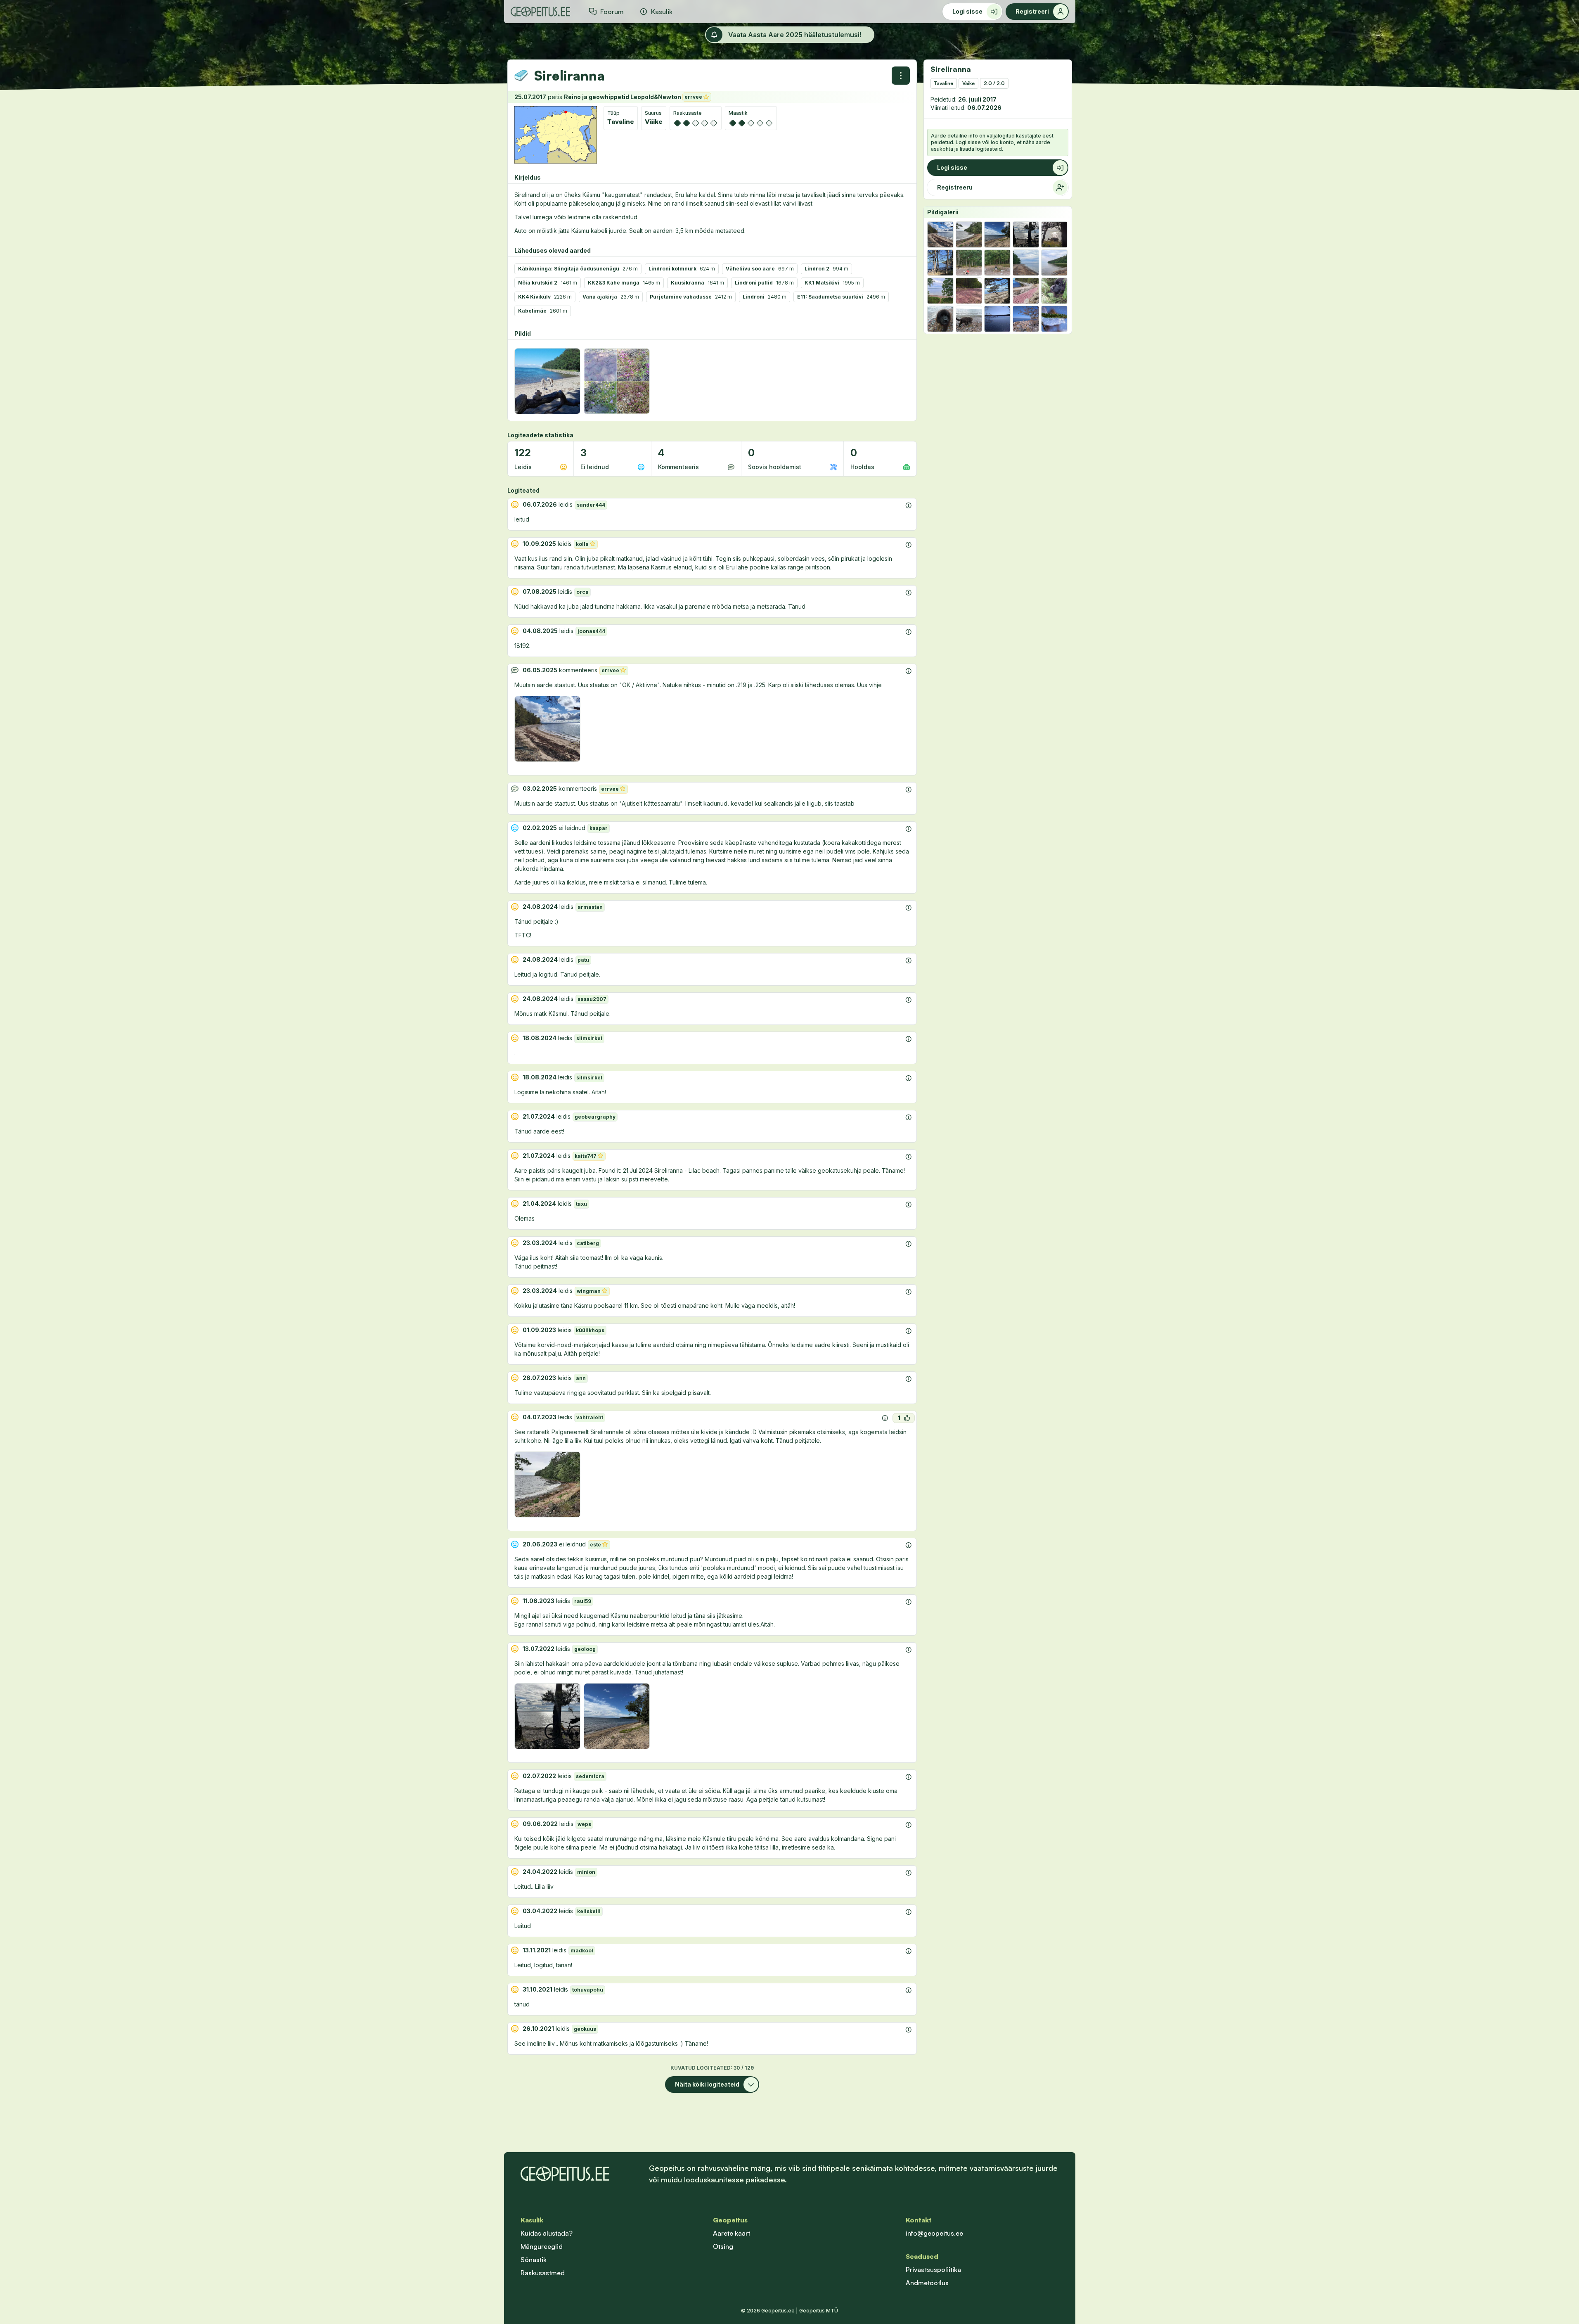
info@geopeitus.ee (934, 2233)
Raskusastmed (543, 2273)
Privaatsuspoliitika (933, 2269)
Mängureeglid (542, 2246)
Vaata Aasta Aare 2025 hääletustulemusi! (795, 35)
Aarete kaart (732, 2233)
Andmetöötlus (927, 2283)
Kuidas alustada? (547, 2233)
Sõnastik (534, 2260)
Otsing (723, 2246)
